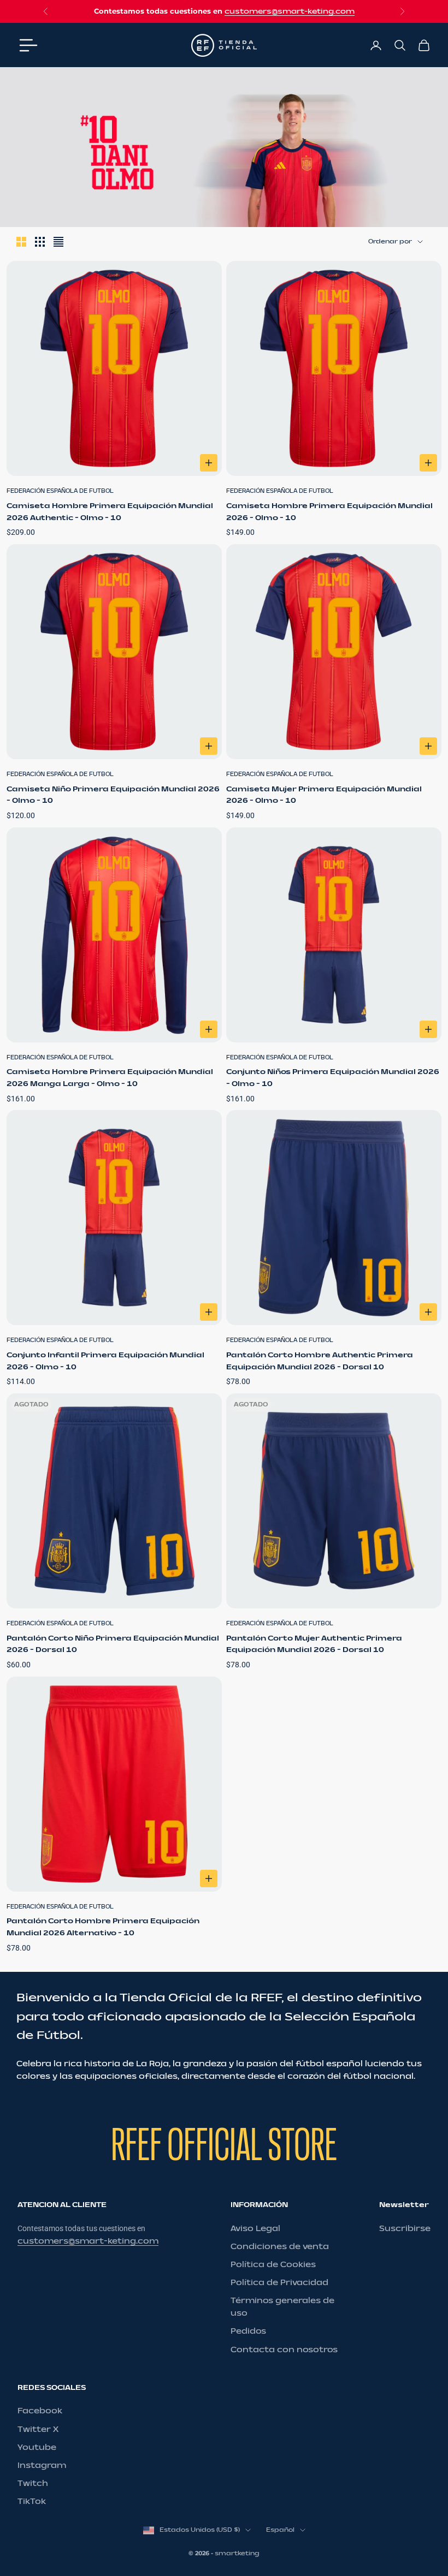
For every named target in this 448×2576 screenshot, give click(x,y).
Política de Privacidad (279, 2283)
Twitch (33, 2483)
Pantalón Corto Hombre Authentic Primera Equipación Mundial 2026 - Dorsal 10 (320, 1361)
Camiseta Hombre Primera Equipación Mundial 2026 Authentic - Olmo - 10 (110, 512)
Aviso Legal (255, 2229)
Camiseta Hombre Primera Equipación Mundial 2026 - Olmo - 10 (329, 512)
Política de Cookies (273, 2265)
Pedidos (248, 2331)
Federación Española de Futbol (60, 491)
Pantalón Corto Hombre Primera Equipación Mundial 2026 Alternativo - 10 (103, 1927)
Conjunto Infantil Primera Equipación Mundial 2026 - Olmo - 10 (105, 1361)
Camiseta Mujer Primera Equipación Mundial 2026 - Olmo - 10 (324, 795)
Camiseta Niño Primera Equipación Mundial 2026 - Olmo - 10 (113, 795)
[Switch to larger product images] (21, 242)
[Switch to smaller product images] (40, 242)
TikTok (32, 2502)
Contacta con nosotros (284, 2350)
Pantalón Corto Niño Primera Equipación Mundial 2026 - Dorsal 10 (113, 1644)
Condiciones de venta (280, 2247)
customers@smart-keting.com (290, 11)
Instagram (42, 2465)
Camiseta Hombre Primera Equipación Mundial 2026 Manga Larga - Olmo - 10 (110, 1078)
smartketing (237, 2553)
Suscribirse (405, 2229)
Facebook (40, 2411)
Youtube (37, 2447)
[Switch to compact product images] (58, 242)
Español (280, 2530)
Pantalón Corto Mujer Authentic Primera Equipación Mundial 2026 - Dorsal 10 (314, 1644)
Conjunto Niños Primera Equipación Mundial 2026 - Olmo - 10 (333, 1078)
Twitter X (38, 2429)
